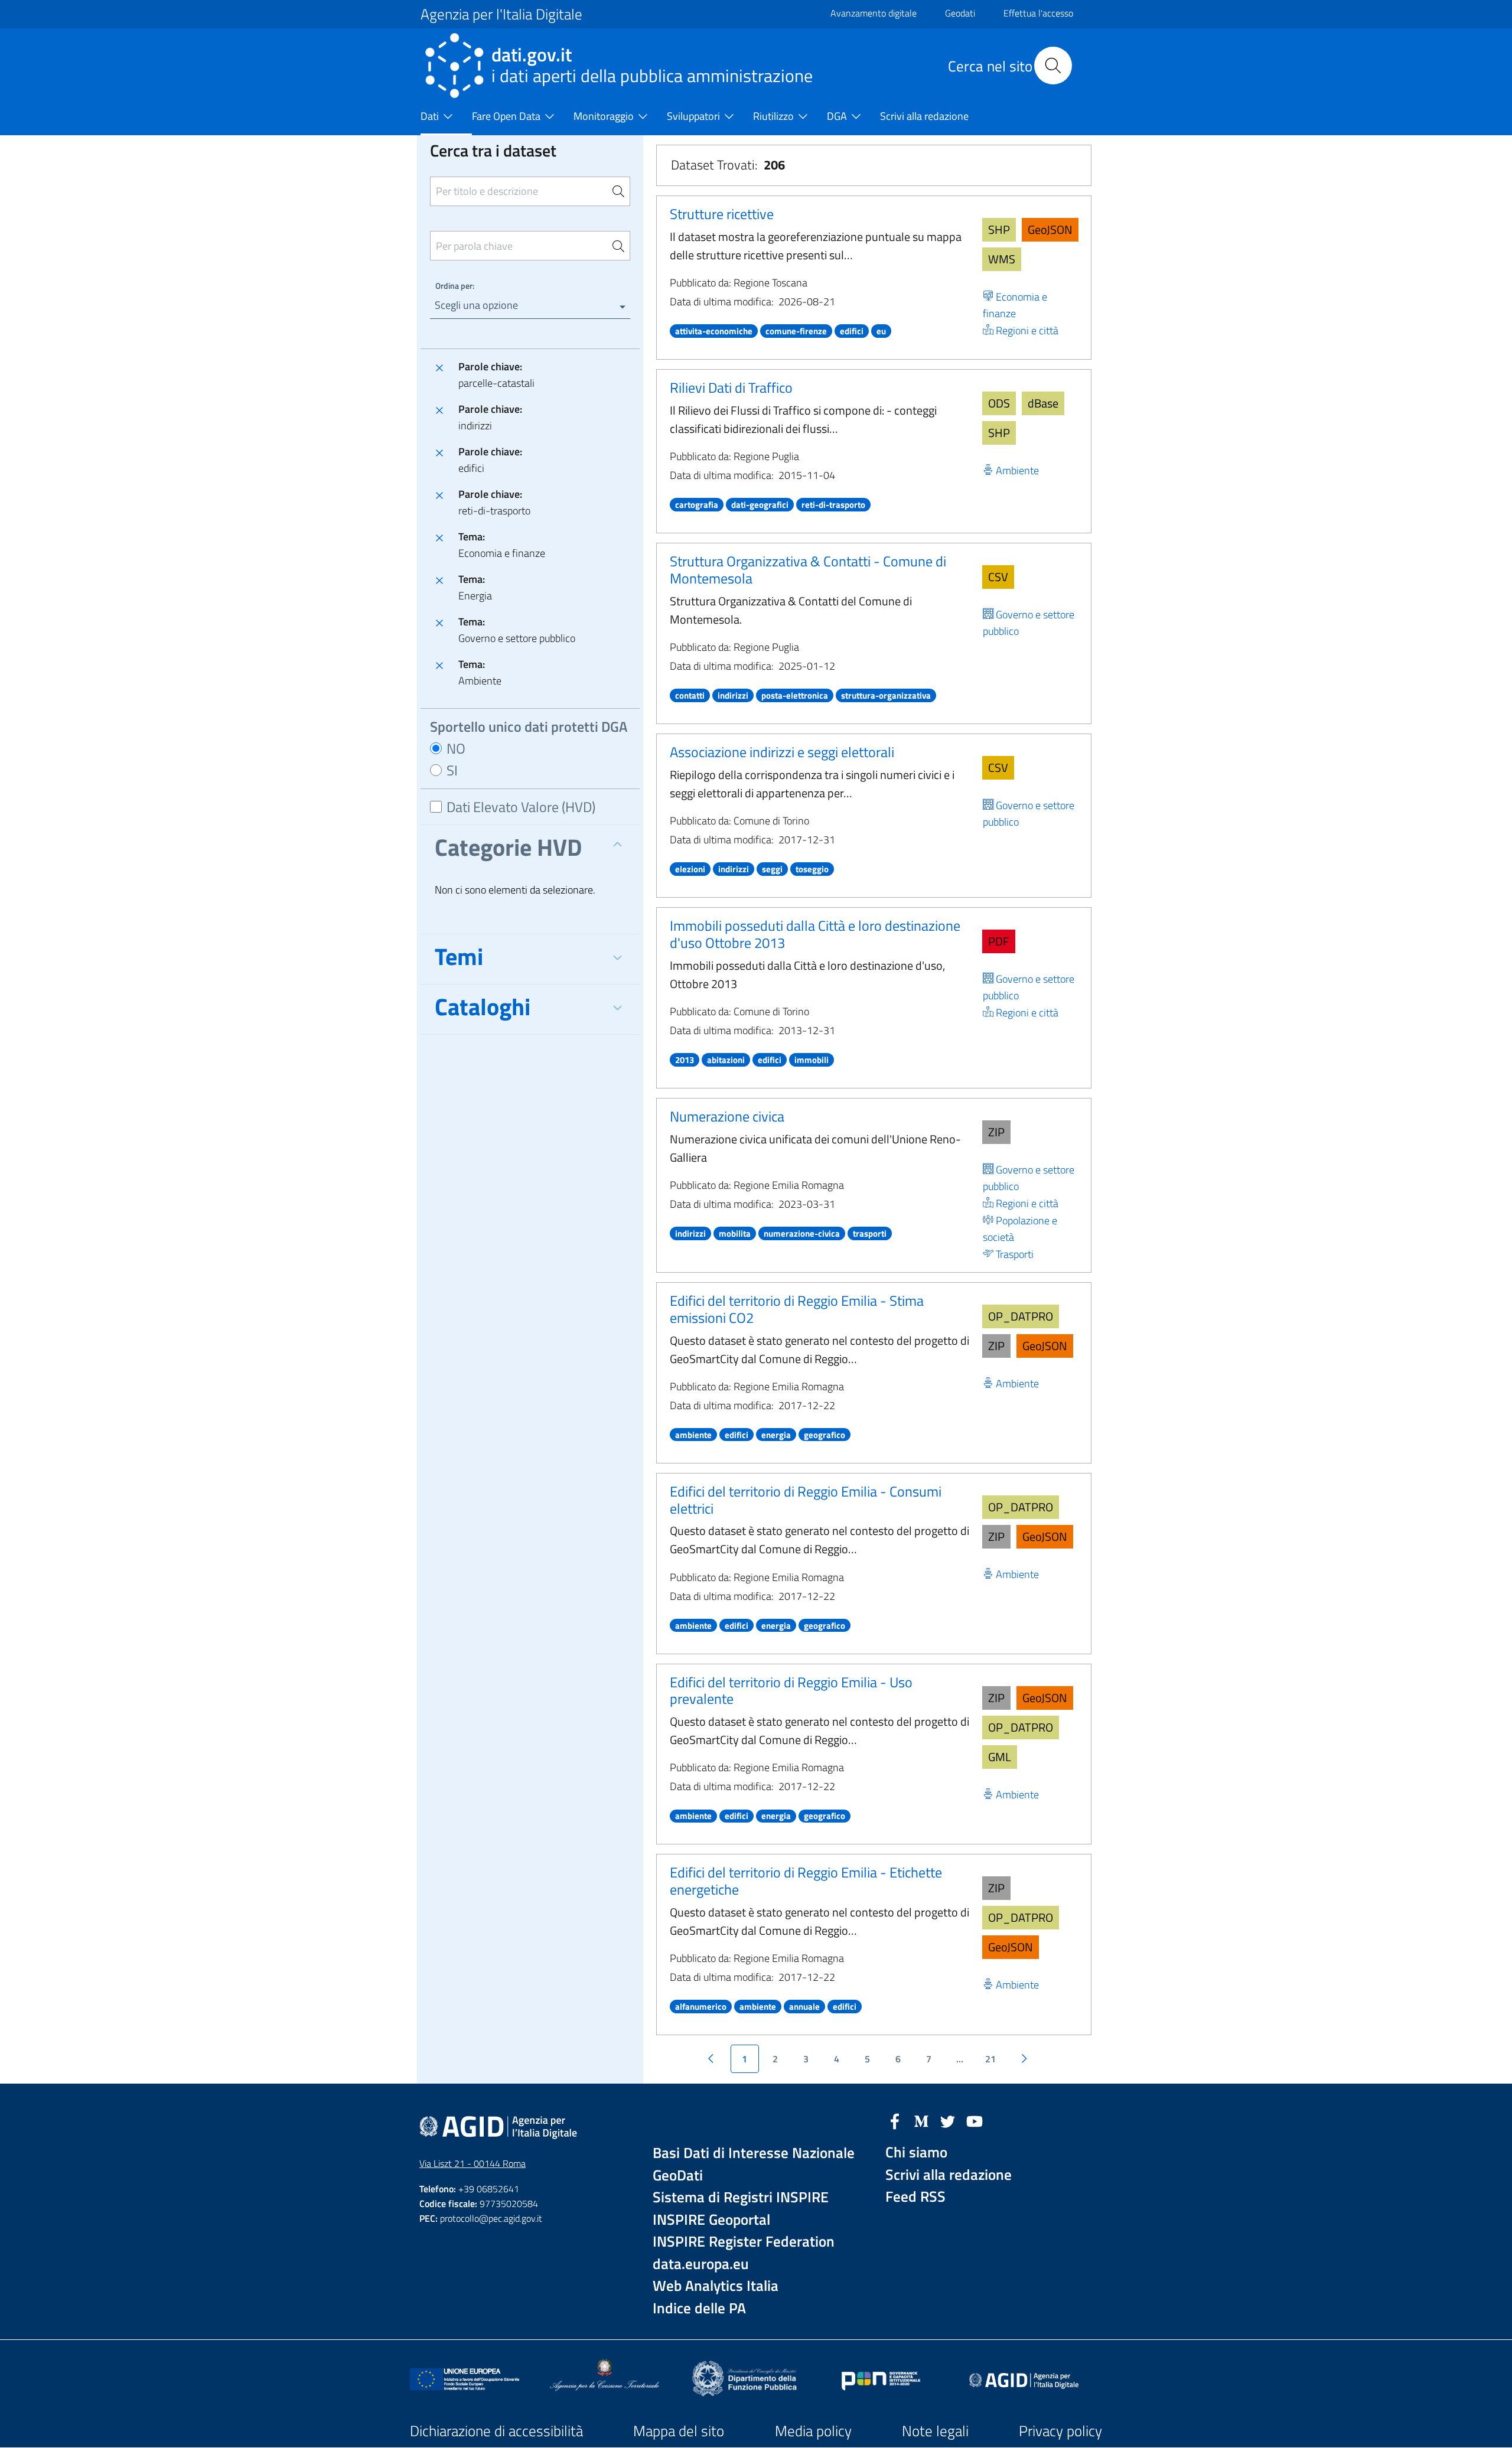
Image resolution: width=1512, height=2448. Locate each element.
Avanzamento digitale (874, 13)
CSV (998, 577)
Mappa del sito (679, 2431)
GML (1000, 1757)
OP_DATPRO (1021, 1316)
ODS (999, 403)
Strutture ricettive (722, 214)
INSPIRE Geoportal (711, 2220)
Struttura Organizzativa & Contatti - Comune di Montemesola (808, 570)
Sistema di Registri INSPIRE (741, 2197)
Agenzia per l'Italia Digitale (501, 14)
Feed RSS (915, 2197)
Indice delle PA (699, 2308)
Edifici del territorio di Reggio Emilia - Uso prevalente (791, 1691)
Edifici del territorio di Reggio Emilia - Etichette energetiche (806, 1881)
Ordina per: (455, 286)
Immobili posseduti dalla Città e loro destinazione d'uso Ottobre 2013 (815, 934)
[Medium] (921, 2120)
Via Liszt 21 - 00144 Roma (472, 2163)
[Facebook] (895, 2120)
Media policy (813, 2431)
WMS (1002, 259)
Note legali (935, 2431)
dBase (1043, 403)
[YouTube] (975, 2120)
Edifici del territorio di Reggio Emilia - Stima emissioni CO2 (797, 1309)
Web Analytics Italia (716, 2286)
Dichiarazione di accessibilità (496, 2431)
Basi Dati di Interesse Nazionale (754, 2153)
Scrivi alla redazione (949, 2175)
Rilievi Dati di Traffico (731, 387)
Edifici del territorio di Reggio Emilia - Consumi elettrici (806, 1500)
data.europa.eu (701, 2264)
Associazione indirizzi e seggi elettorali (782, 752)
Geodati (960, 13)
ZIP (996, 1132)
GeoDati (678, 2175)
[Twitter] (948, 2120)
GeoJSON (1050, 229)
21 (990, 2059)
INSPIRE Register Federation (744, 2242)
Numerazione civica (727, 1116)
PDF (999, 941)
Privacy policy (1060, 2431)
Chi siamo (916, 2152)
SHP (999, 229)
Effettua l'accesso (1038, 13)
